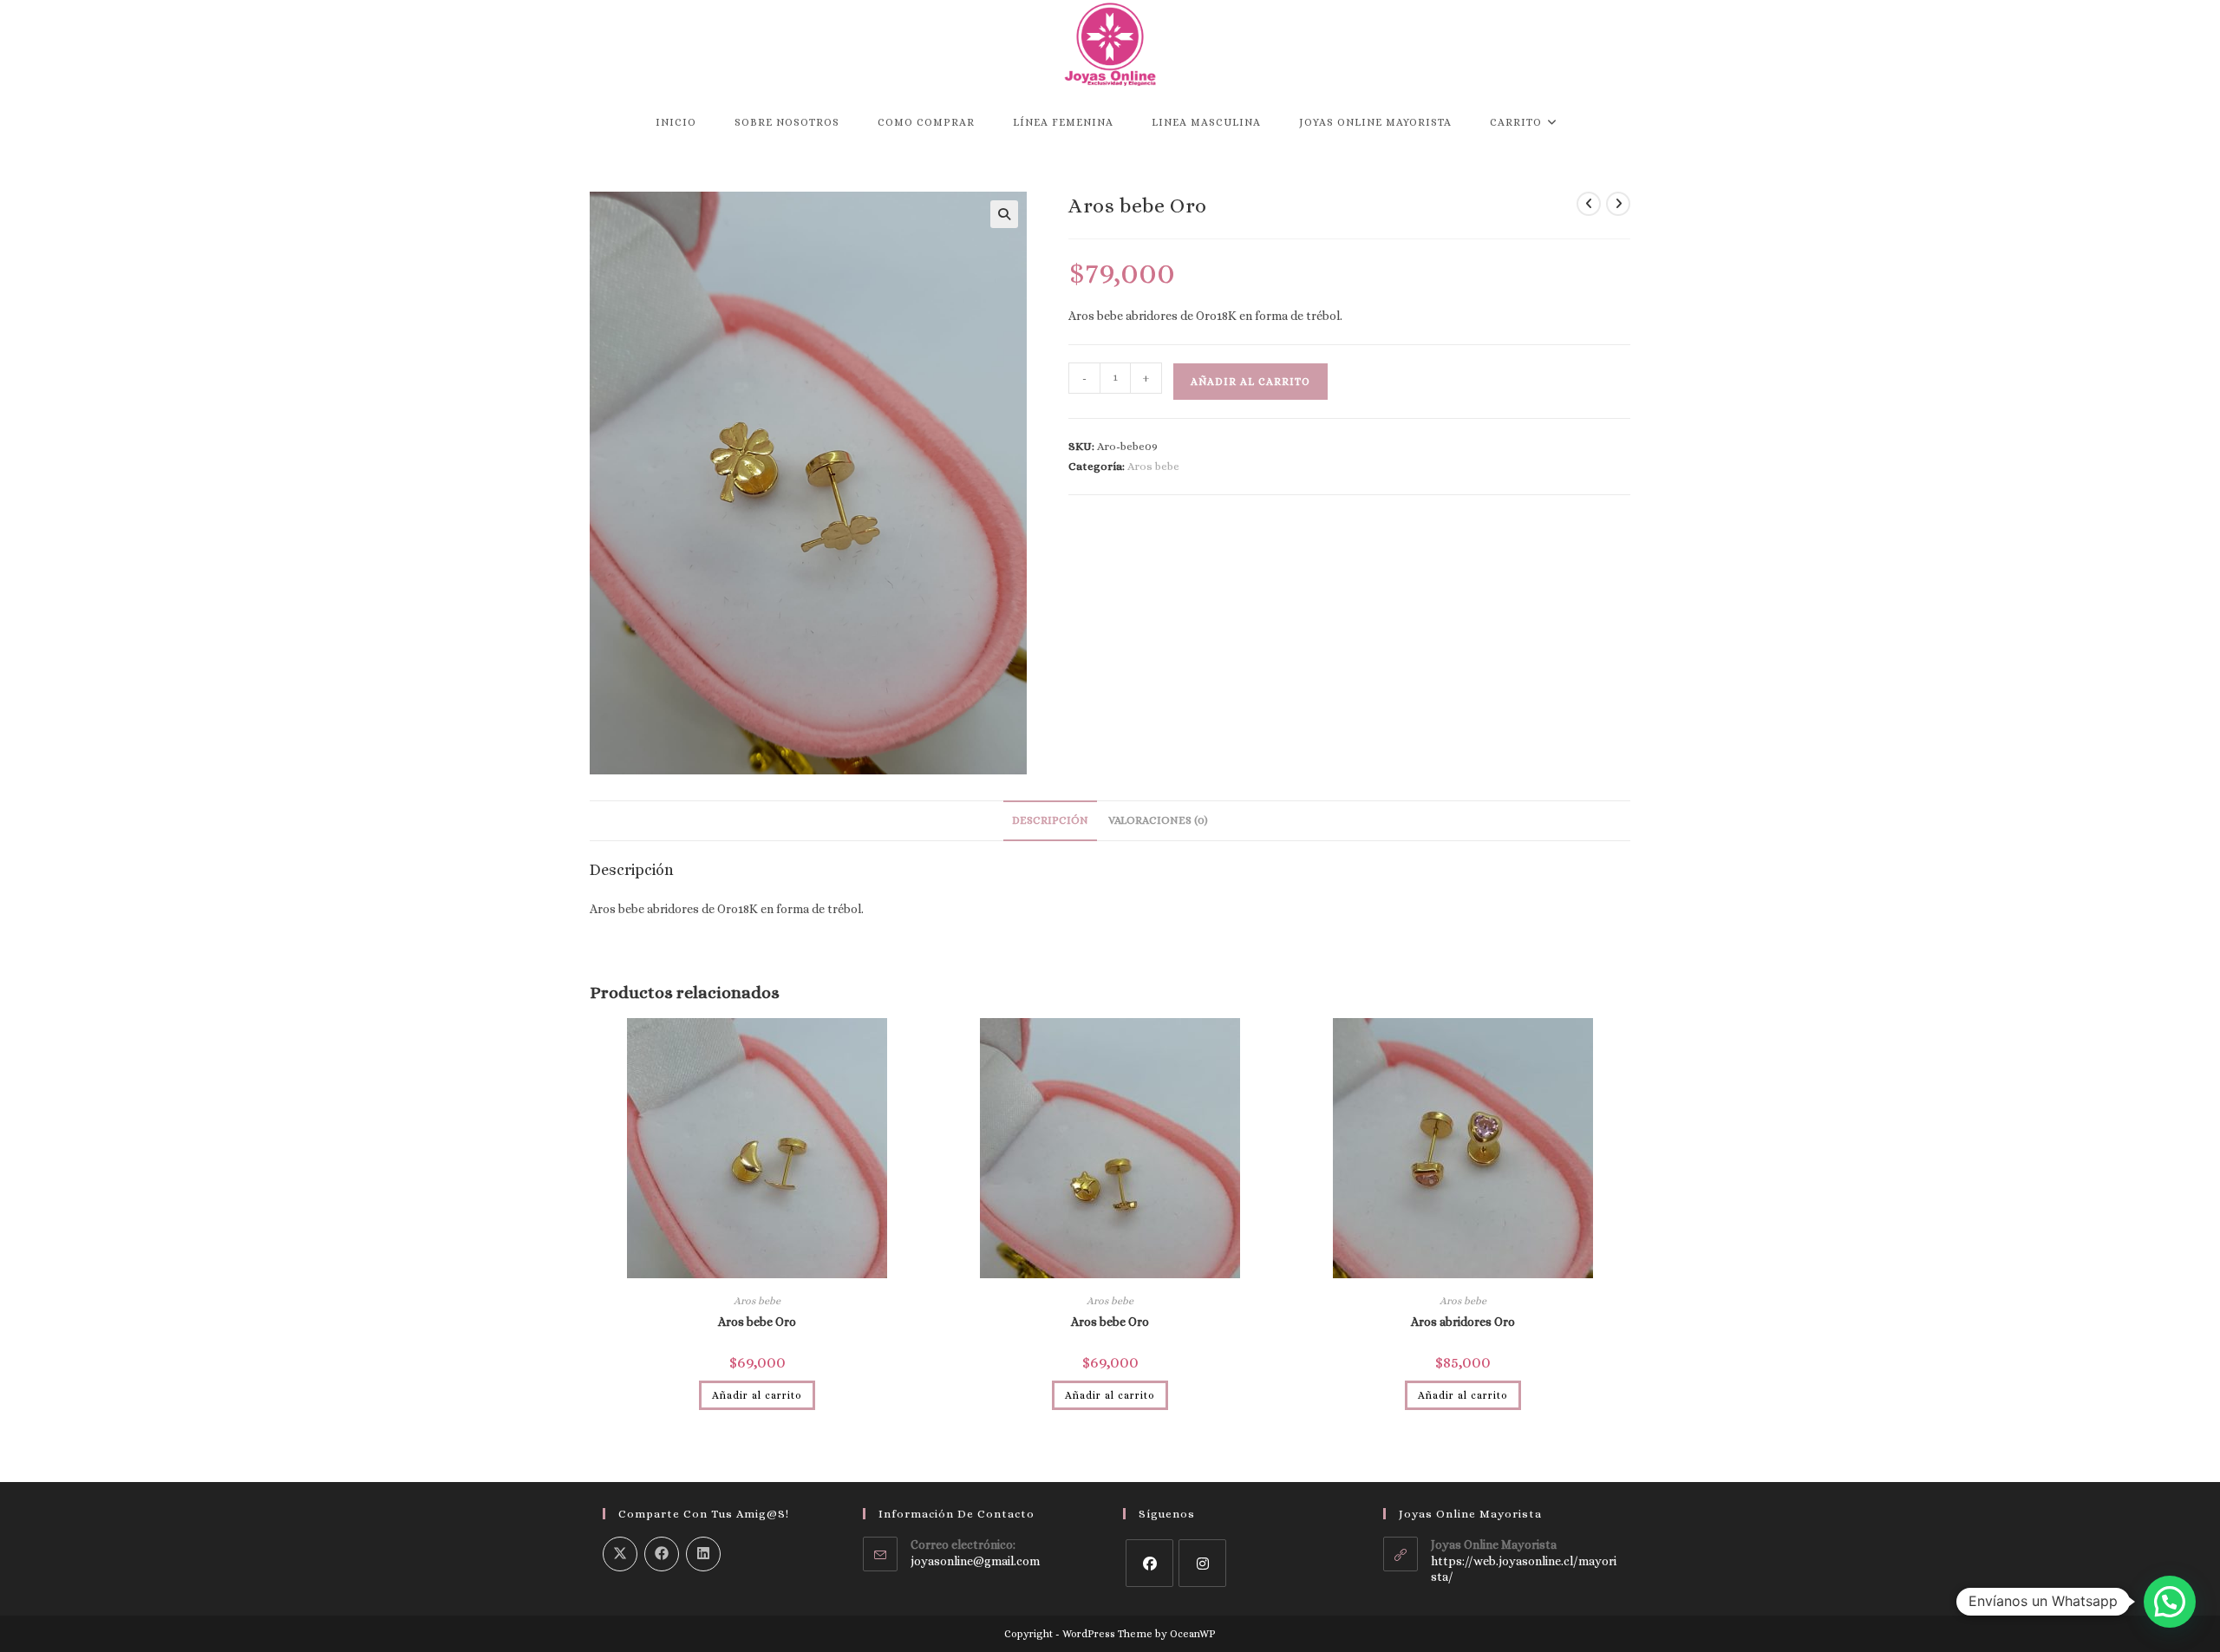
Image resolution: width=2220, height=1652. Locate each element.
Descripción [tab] (1050, 820)
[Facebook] (1149, 1563)
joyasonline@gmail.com (975, 1561)
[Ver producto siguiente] (1618, 204)
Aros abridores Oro (1463, 1322)
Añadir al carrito (1250, 382)
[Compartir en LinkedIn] (703, 1554)
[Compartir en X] (620, 1554)
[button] (1004, 214)
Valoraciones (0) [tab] (1158, 820)
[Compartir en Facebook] (662, 1554)
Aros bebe (1153, 466)
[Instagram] (1202, 1563)
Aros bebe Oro (757, 1322)
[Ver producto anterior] (1589, 204)
